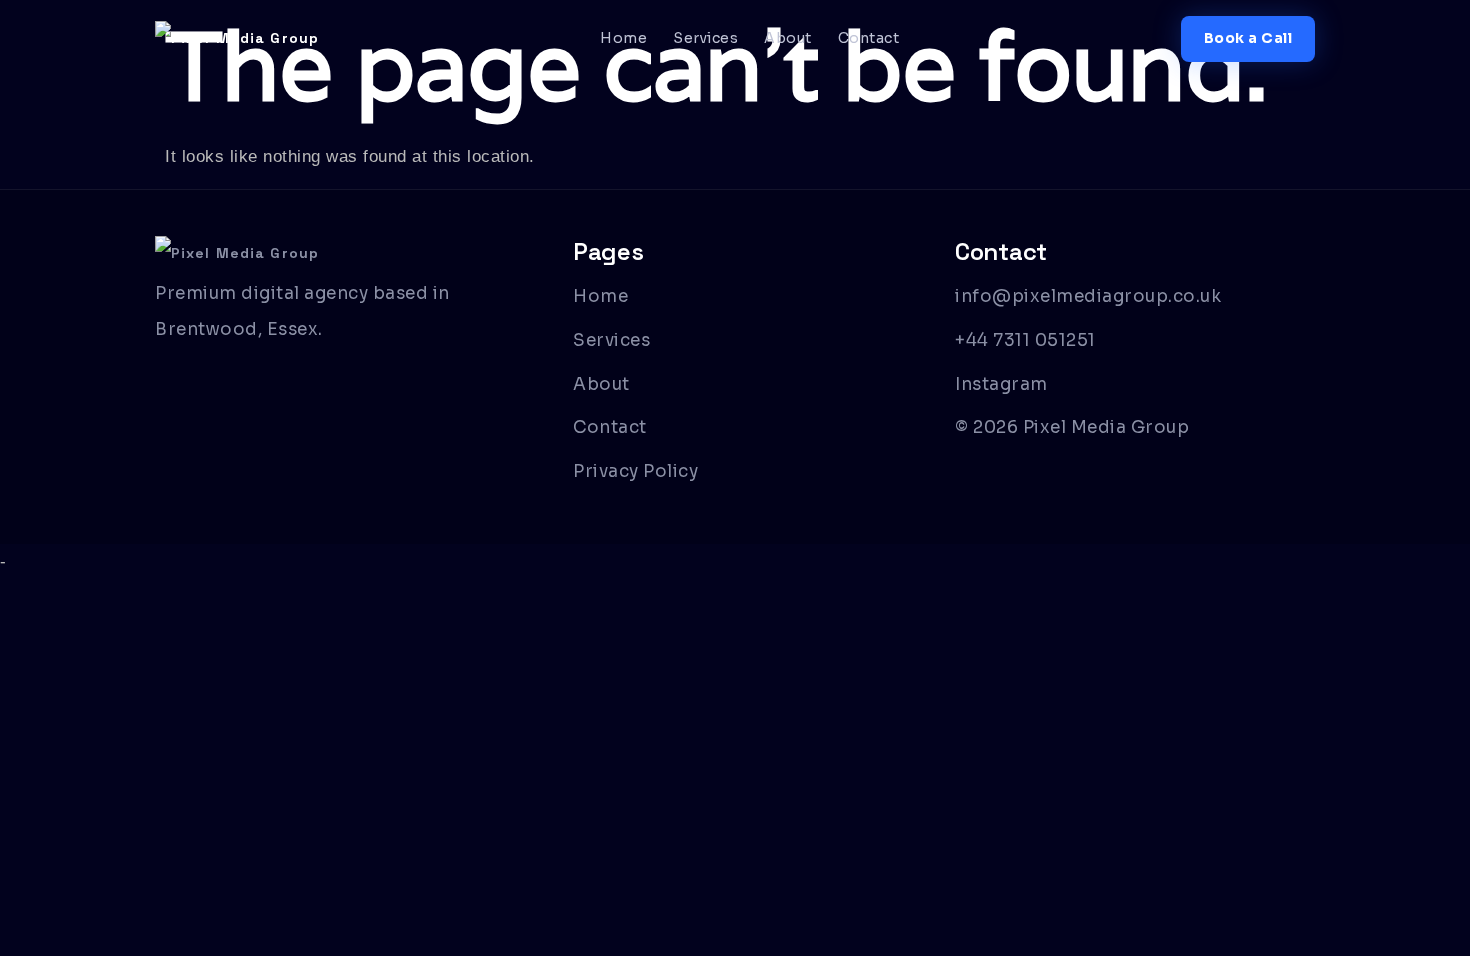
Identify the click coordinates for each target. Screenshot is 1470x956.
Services (705, 38)
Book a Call (1248, 38)
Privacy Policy (635, 471)
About (788, 38)
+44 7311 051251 (1025, 340)
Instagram (1001, 384)
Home (623, 38)
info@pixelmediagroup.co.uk (1088, 296)
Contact (869, 38)
